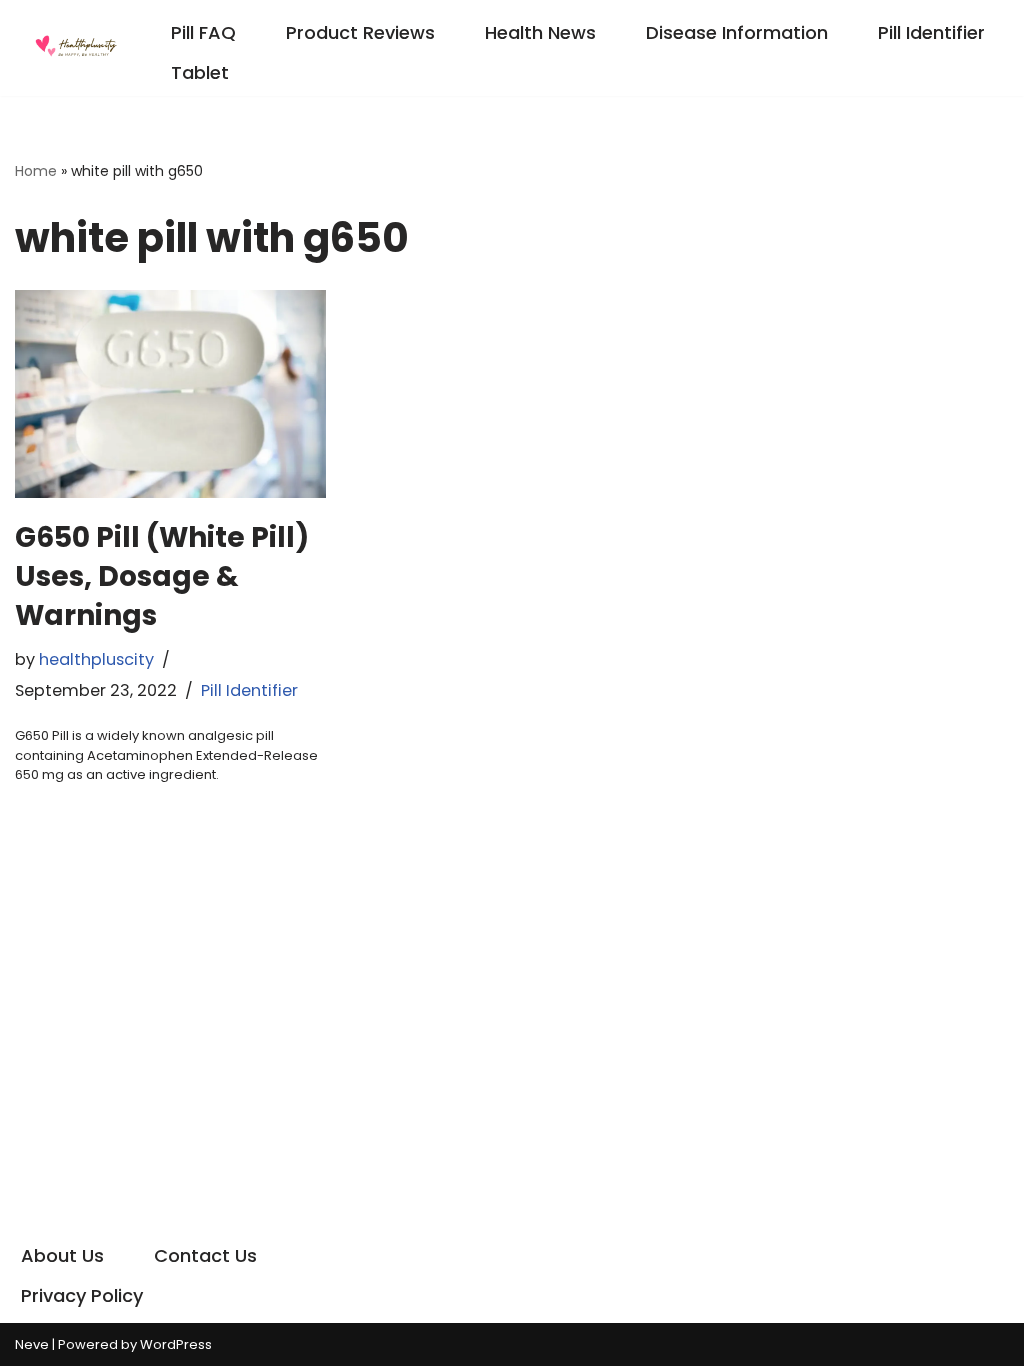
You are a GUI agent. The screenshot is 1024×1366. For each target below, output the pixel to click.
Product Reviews (360, 32)
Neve (32, 1344)
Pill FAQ (203, 32)
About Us (62, 1255)
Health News (540, 32)
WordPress (176, 1344)
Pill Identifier (931, 32)
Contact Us (205, 1255)
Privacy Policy (82, 1295)
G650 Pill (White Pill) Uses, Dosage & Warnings (162, 576)
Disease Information (737, 32)
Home (36, 171)
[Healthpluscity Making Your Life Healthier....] (75, 48)
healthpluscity (96, 659)
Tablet (200, 72)
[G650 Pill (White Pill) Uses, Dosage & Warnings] (170, 394)
